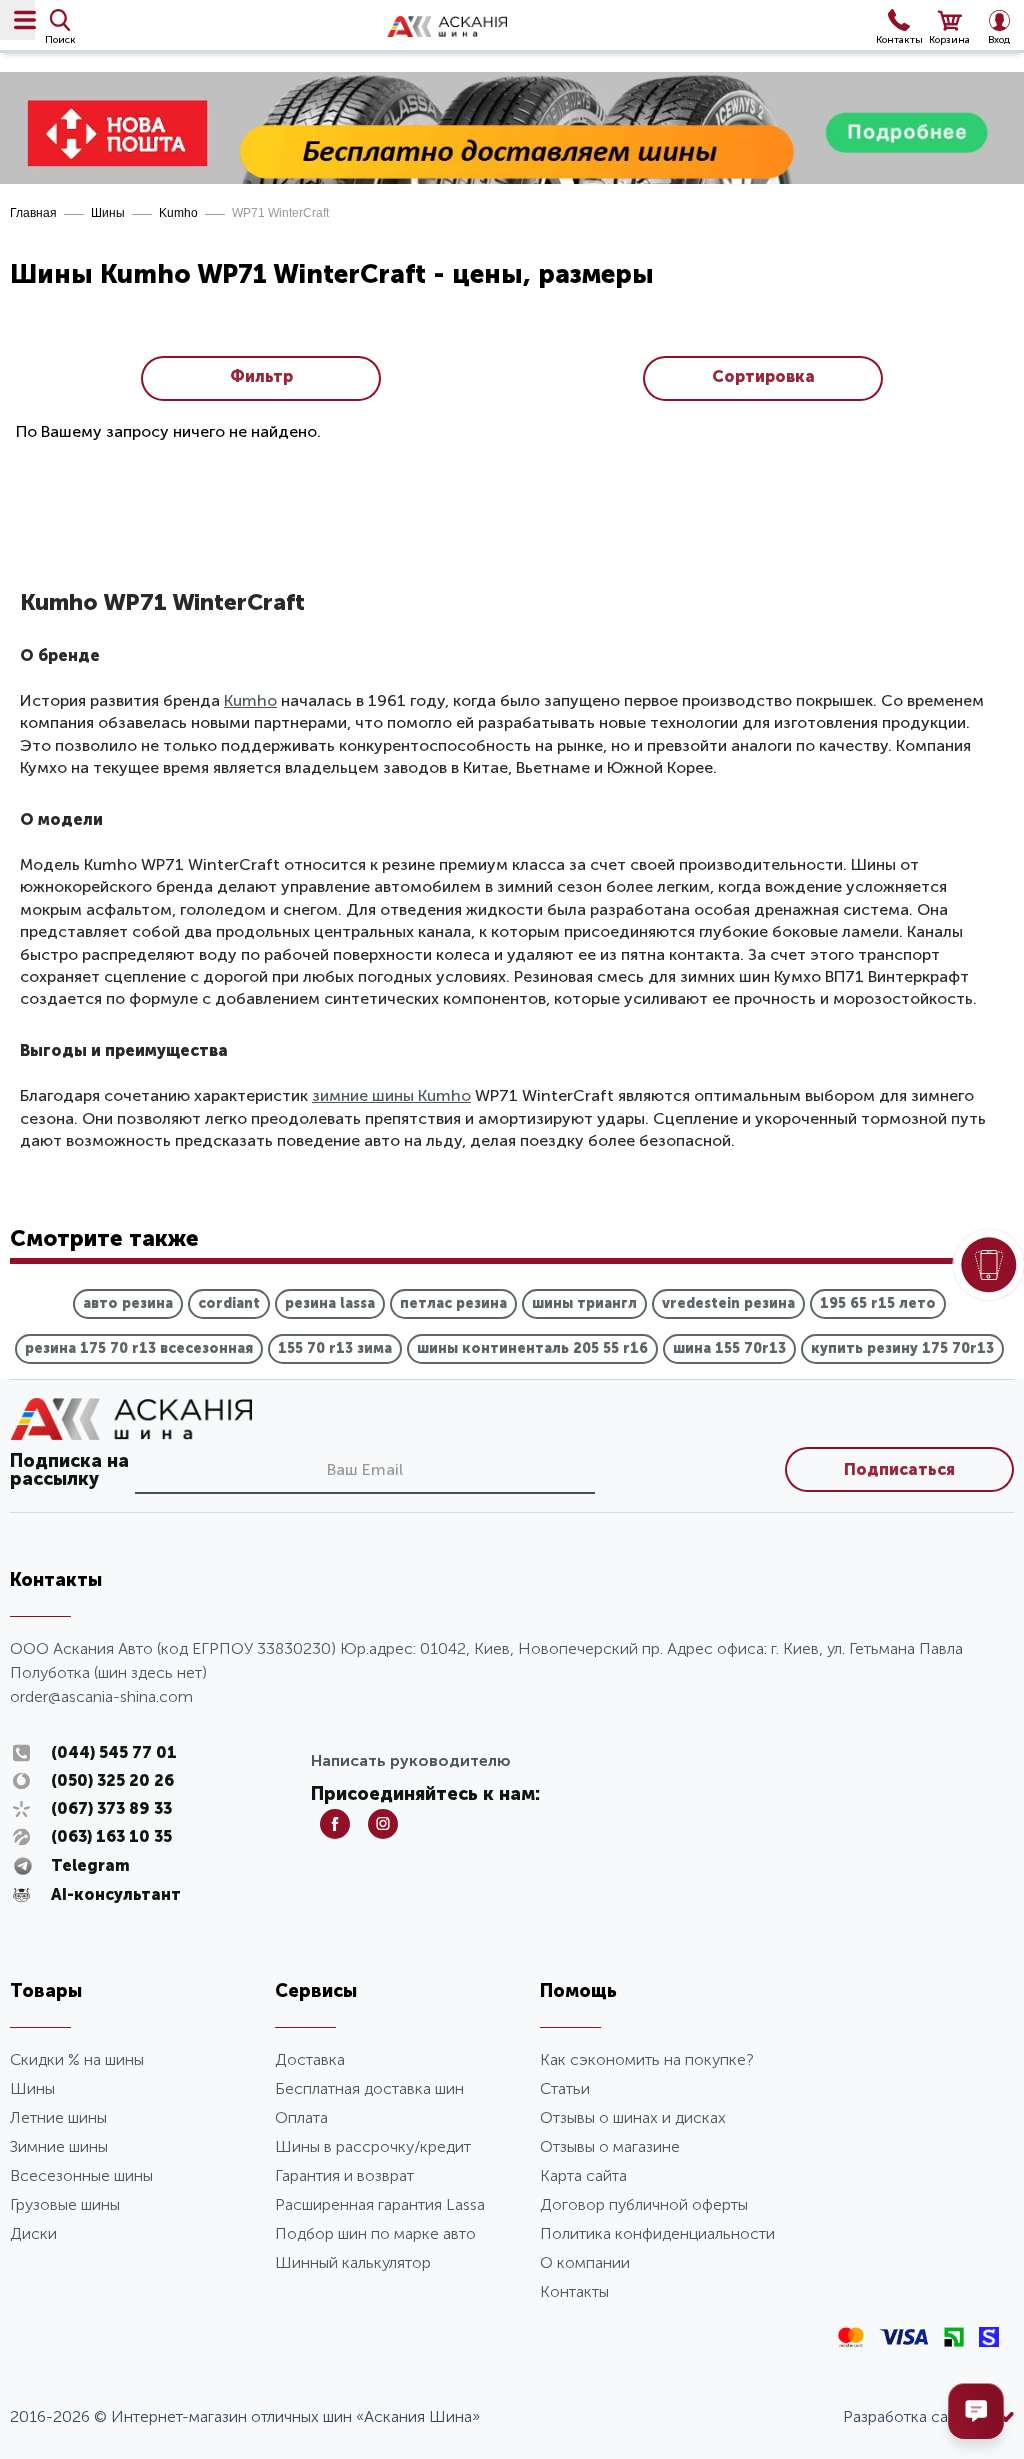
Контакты (574, 2291)
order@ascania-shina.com (101, 1696)
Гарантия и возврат (344, 2175)
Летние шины (58, 2117)
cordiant (229, 1303)
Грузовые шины (65, 2204)
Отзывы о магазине (610, 2146)
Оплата (301, 2117)
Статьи (565, 2088)
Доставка (310, 2059)
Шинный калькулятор (353, 2262)
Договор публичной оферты (644, 2204)
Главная (33, 213)
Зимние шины (59, 2146)
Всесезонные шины (81, 2175)
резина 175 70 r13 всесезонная (139, 1348)
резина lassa (330, 1303)
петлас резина (453, 1303)
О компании (585, 2262)
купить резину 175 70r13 (902, 1348)
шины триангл (584, 1303)
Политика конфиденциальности (657, 2233)
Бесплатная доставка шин (369, 2088)
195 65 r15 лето (878, 1303)
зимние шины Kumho (391, 1095)
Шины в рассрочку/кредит (373, 2146)
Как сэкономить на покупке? (647, 2059)
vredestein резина (728, 1303)
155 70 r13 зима (335, 1348)
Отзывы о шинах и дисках (633, 2117)
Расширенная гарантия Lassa (380, 2204)
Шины (108, 213)
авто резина (128, 1303)
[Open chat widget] (976, 2411)
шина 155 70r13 (729, 1348)
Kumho (178, 213)
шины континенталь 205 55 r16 (532, 1348)
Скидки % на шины (77, 2059)
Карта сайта (583, 2175)
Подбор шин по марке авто (375, 2233)
